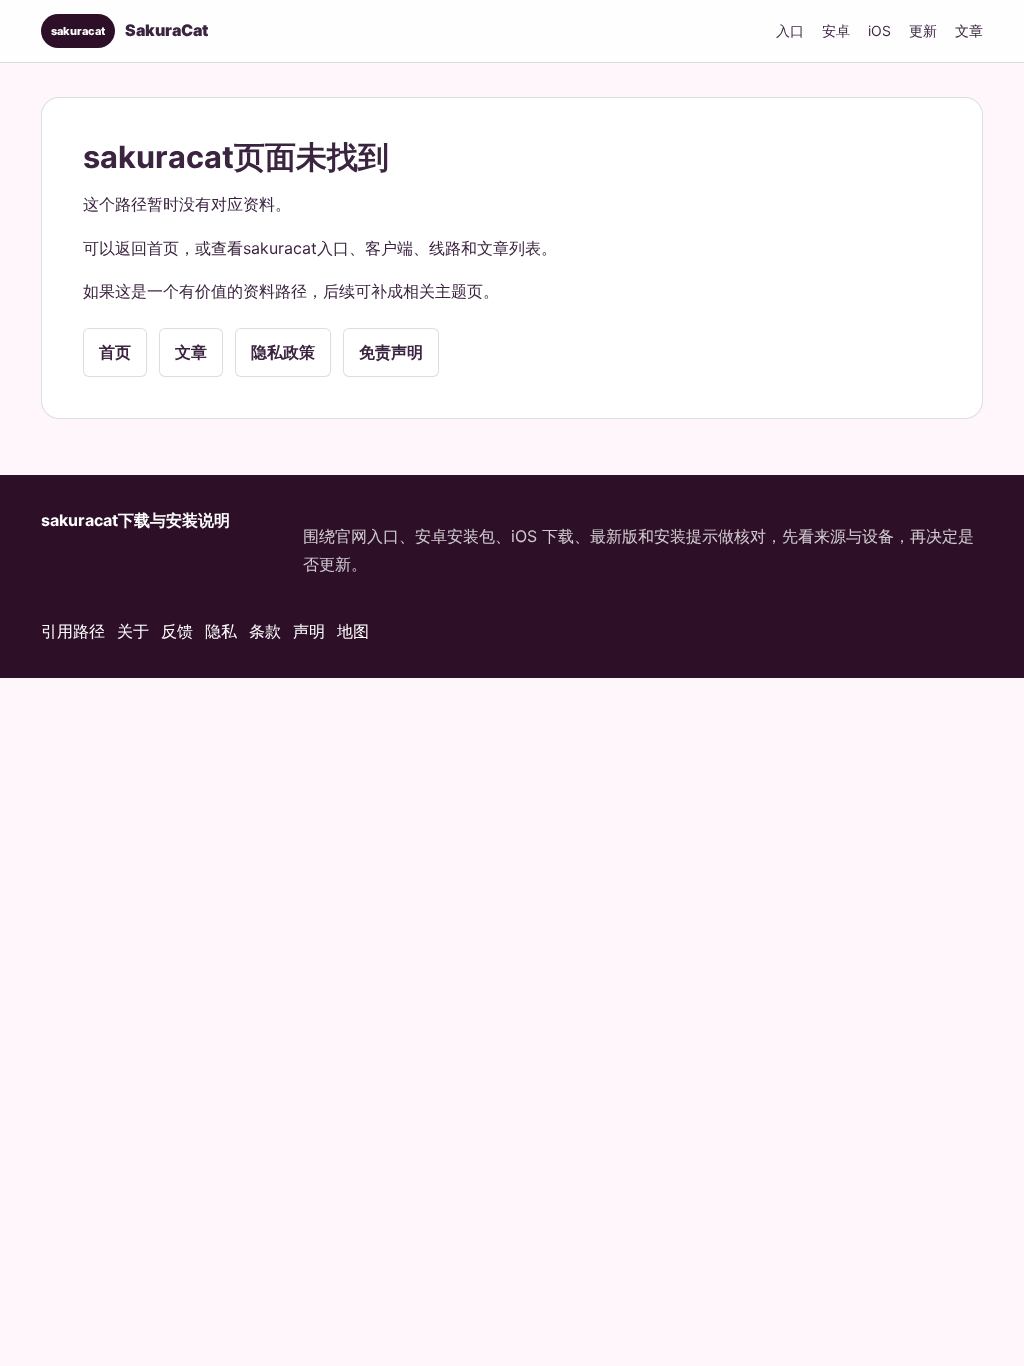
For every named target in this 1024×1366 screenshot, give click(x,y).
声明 (309, 631)
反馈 (177, 631)
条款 (265, 631)
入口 (790, 30)
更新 (923, 30)
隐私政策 (283, 352)
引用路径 (73, 631)
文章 (969, 30)
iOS (879, 30)
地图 (353, 631)
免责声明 (391, 352)
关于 (133, 631)
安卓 (836, 30)
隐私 (221, 631)
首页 (115, 352)
